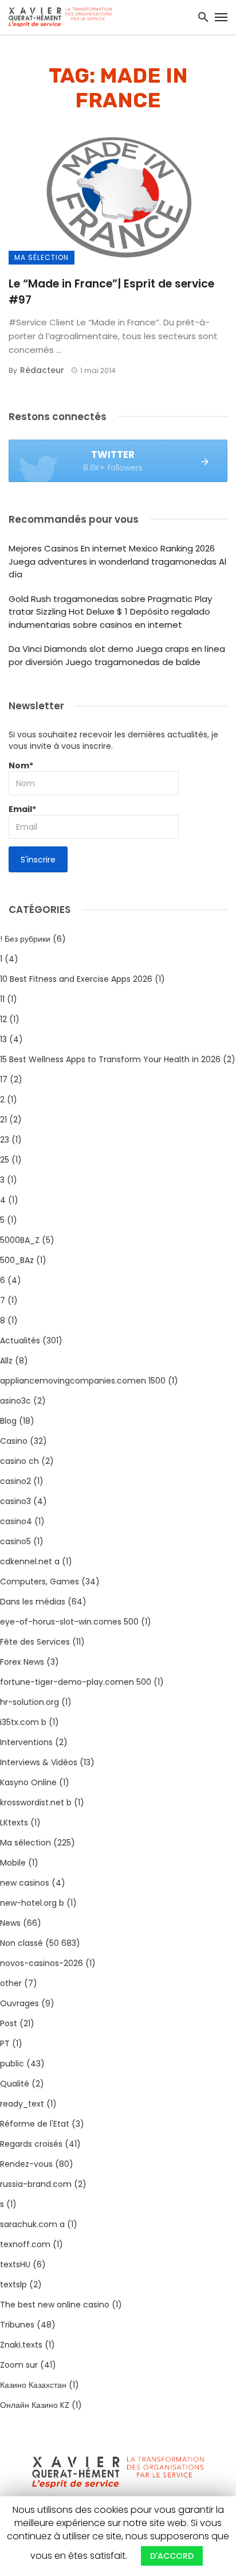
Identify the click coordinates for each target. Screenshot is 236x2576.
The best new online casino (55, 2305)
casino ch (19, 1461)
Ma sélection (42, 257)
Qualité (15, 2084)
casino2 (15, 1481)
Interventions (26, 1742)
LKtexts (14, 1823)
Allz (6, 1361)
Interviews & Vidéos (39, 1762)
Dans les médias (33, 1602)
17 (4, 1079)
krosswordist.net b (36, 1802)
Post (9, 2023)
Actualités (20, 1341)
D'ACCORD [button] (172, 2556)
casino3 (15, 1501)
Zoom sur (19, 2365)
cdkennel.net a (30, 1561)
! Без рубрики (25, 939)
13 (3, 1039)
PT (5, 2043)
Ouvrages (19, 2003)
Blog (8, 1421)
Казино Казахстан (33, 2385)
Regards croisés (31, 2144)
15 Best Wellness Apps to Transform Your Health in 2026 (110, 1059)
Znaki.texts (21, 2345)
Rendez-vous (26, 2164)
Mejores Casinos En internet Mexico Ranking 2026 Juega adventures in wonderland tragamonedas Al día (117, 561)
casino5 (15, 1541)
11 (2, 999)
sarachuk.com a (32, 2224)
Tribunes (17, 2325)
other (11, 1983)
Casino (14, 1441)
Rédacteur (42, 370)
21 (3, 1120)
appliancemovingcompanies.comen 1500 (83, 1381)
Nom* (21, 766)
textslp (13, 2284)
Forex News (22, 1662)
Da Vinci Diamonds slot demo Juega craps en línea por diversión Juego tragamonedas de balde (117, 655)
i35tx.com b (23, 1722)
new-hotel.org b (32, 1903)
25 (5, 1160)
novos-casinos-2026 (42, 1963)
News (10, 1923)
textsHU (15, 2264)
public (12, 2064)
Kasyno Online (28, 1782)
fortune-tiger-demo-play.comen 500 (76, 1682)
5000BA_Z (20, 1240)
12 (3, 1019)
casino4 (16, 1521)
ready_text (22, 2104)
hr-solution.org (29, 1702)
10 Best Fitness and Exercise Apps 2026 (76, 979)
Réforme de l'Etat (35, 2124)
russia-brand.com (36, 2184)
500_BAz (17, 1260)
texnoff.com (25, 2244)
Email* (22, 809)
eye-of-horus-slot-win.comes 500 (69, 1622)
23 (5, 1140)
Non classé (21, 1943)
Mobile (13, 1863)
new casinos (25, 1883)
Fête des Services (35, 1642)
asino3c (15, 1401)
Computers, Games (40, 1582)
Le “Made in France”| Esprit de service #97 (111, 292)
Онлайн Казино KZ (35, 2405)
